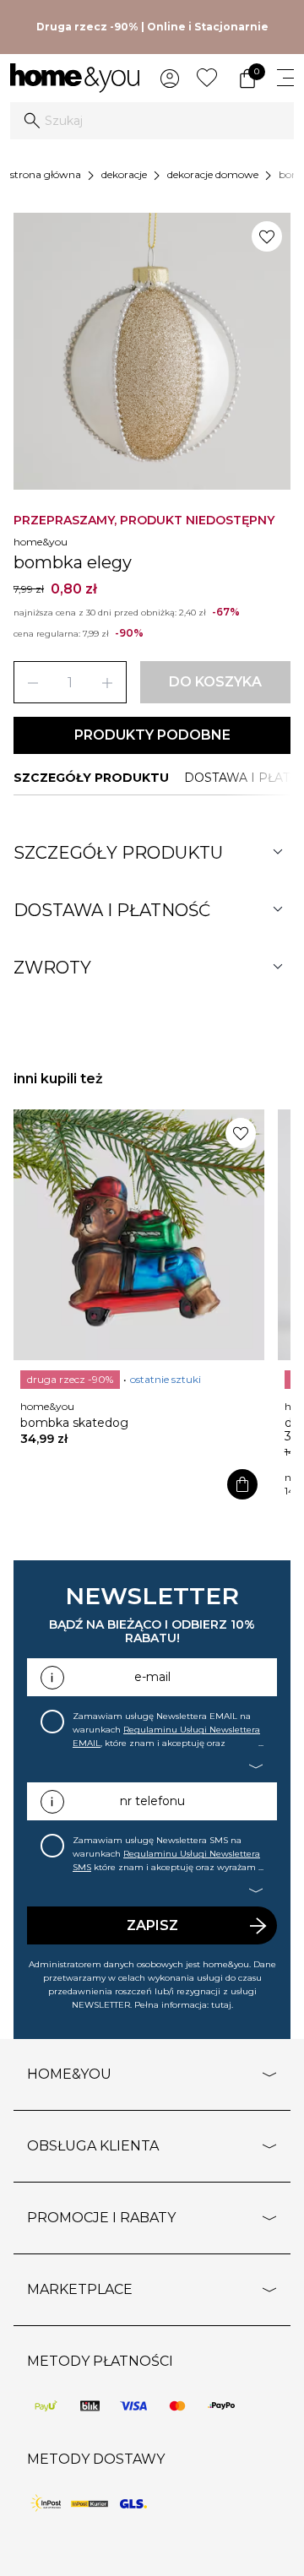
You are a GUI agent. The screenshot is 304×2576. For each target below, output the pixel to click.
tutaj (221, 2005)
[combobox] (152, 121)
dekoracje (124, 174)
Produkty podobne (152, 735)
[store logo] (75, 78)
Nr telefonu (152, 1801)
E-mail (152, 1677)
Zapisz (152, 1925)
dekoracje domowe (213, 174)
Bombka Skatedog (74, 1423)
